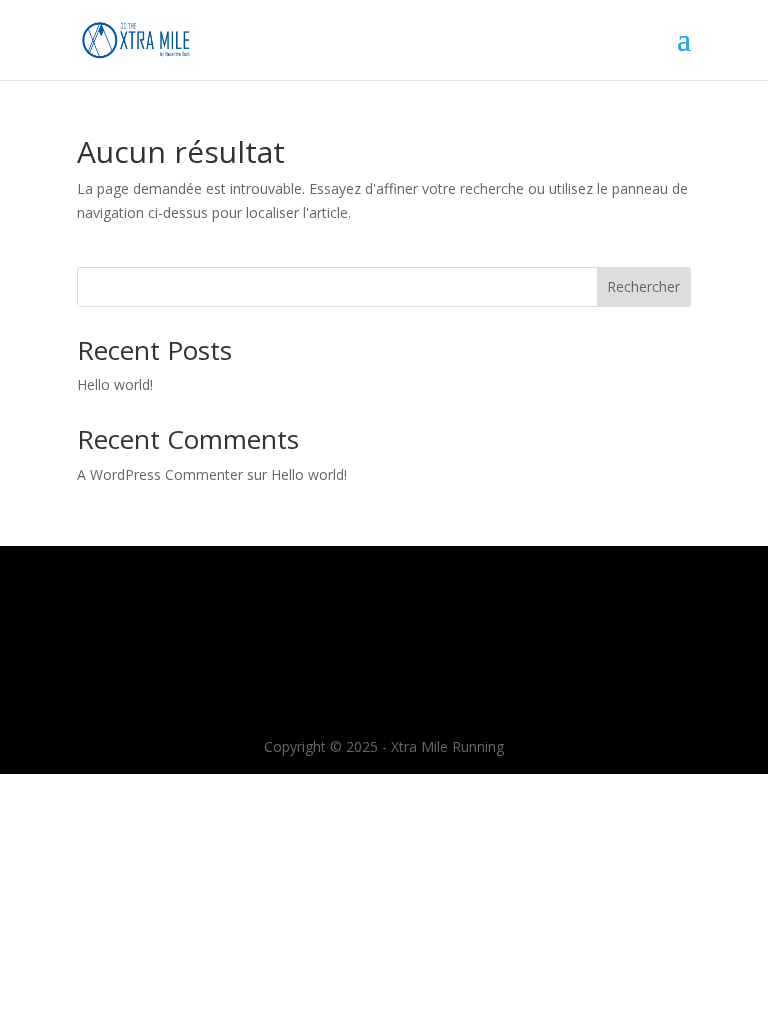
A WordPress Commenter (160, 474)
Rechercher (643, 286)
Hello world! (115, 384)
